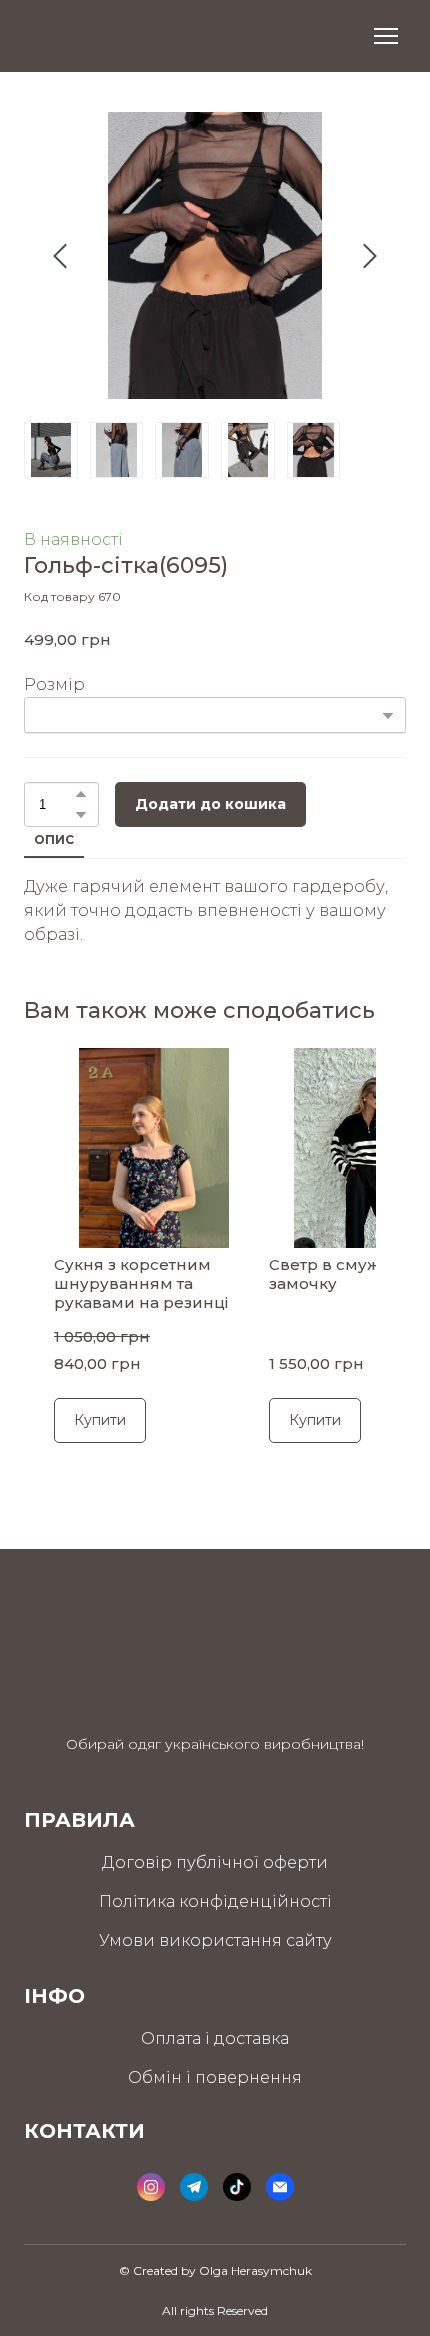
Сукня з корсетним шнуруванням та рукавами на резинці (141, 1284)
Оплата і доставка (215, 2038)
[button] (81, 794)
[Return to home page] (100, 36)
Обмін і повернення (215, 2077)
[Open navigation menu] (386, 36)
